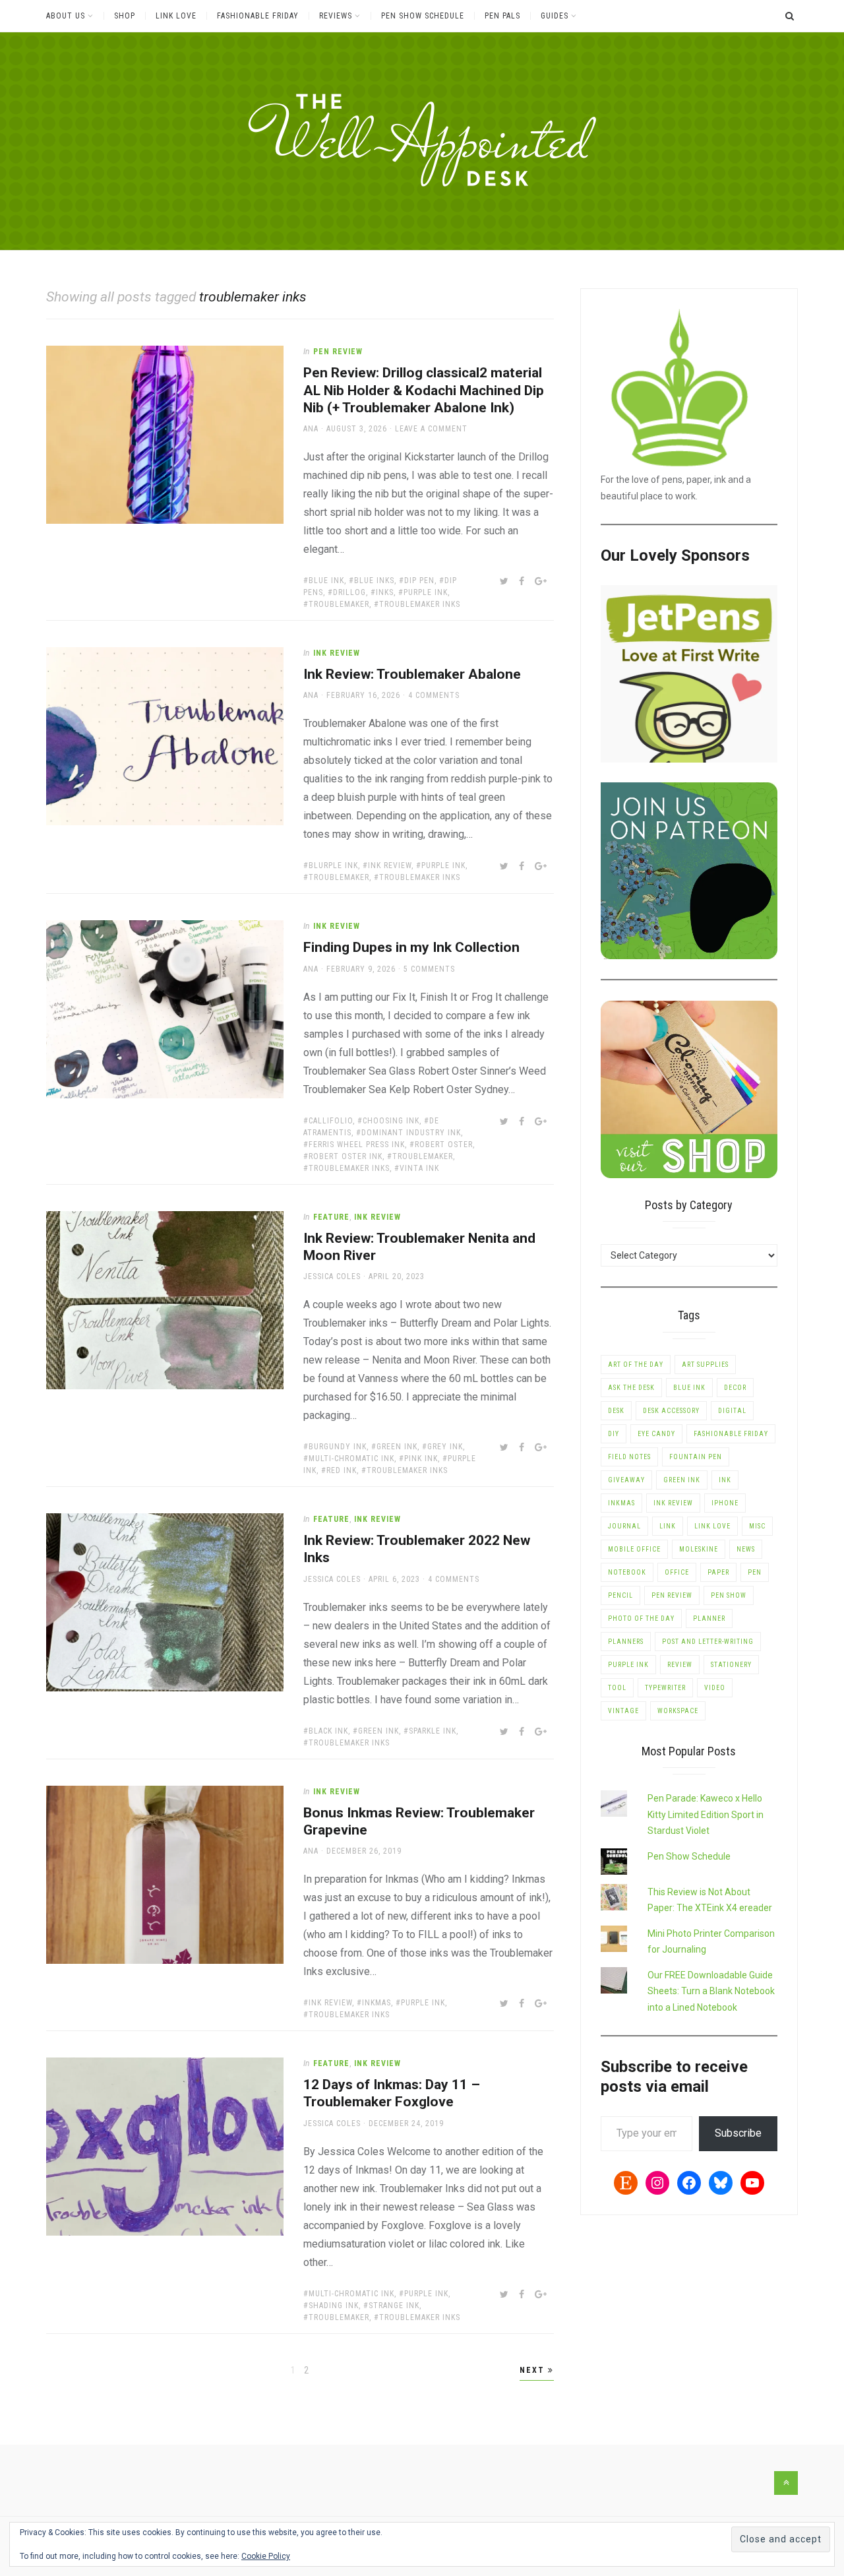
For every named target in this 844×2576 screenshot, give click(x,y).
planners (626, 1642)
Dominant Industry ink (411, 1133)
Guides (555, 16)
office (677, 1572)
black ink (328, 1731)
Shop (125, 16)
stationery (731, 1665)
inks (385, 592)
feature (331, 1217)
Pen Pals (502, 16)
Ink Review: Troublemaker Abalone (412, 674)
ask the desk (631, 1388)
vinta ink (419, 1168)
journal (624, 1526)
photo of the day (641, 1618)
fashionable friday (731, 1434)
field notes (629, 1457)
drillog (349, 592)
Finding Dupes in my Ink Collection (411, 947)
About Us (66, 16)
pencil (620, 1595)
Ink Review (337, 653)
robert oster (444, 1145)
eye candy (656, 1434)
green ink (397, 1447)
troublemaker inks (420, 604)
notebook (627, 1572)
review (680, 1665)
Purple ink (426, 592)
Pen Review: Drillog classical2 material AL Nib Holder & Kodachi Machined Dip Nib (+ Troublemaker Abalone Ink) (424, 390)
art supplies (705, 1365)
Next (534, 2370)
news (746, 1549)
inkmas (377, 2003)
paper (718, 1572)
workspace (678, 1711)
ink (725, 1480)
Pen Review (338, 352)
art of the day (636, 1365)
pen (755, 1572)
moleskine (699, 1549)
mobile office (634, 1549)
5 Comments (429, 969)
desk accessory (671, 1411)
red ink (342, 1470)
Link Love (176, 16)
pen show (729, 1595)
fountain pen (696, 1457)
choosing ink (391, 1121)
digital (732, 1411)
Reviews (336, 16)
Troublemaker (339, 604)
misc (757, 1526)
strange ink (394, 2306)
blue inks (374, 581)
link (668, 1526)
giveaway (626, 1480)
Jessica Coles (332, 1276)
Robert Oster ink (346, 1156)
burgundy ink (338, 1447)
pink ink (421, 1459)
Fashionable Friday (258, 16)
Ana (311, 429)
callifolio (331, 1121)
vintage (623, 1711)
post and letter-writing (708, 1642)
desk (616, 1411)
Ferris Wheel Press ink (357, 1145)
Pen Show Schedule (423, 16)
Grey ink (445, 1447)
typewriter (665, 1688)
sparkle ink (433, 1731)
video (715, 1688)
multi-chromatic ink (351, 1459)
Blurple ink (333, 865)
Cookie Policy (266, 2556)
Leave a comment (431, 429)
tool (617, 1688)
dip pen (419, 581)
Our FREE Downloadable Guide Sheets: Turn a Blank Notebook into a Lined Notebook (711, 1991)
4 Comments (434, 695)
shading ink (334, 2306)
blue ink (326, 581)
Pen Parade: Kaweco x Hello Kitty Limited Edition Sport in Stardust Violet (706, 1814)
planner (709, 1618)
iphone (725, 1503)
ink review (390, 865)
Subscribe (738, 2133)
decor (735, 1388)
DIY (614, 1434)
